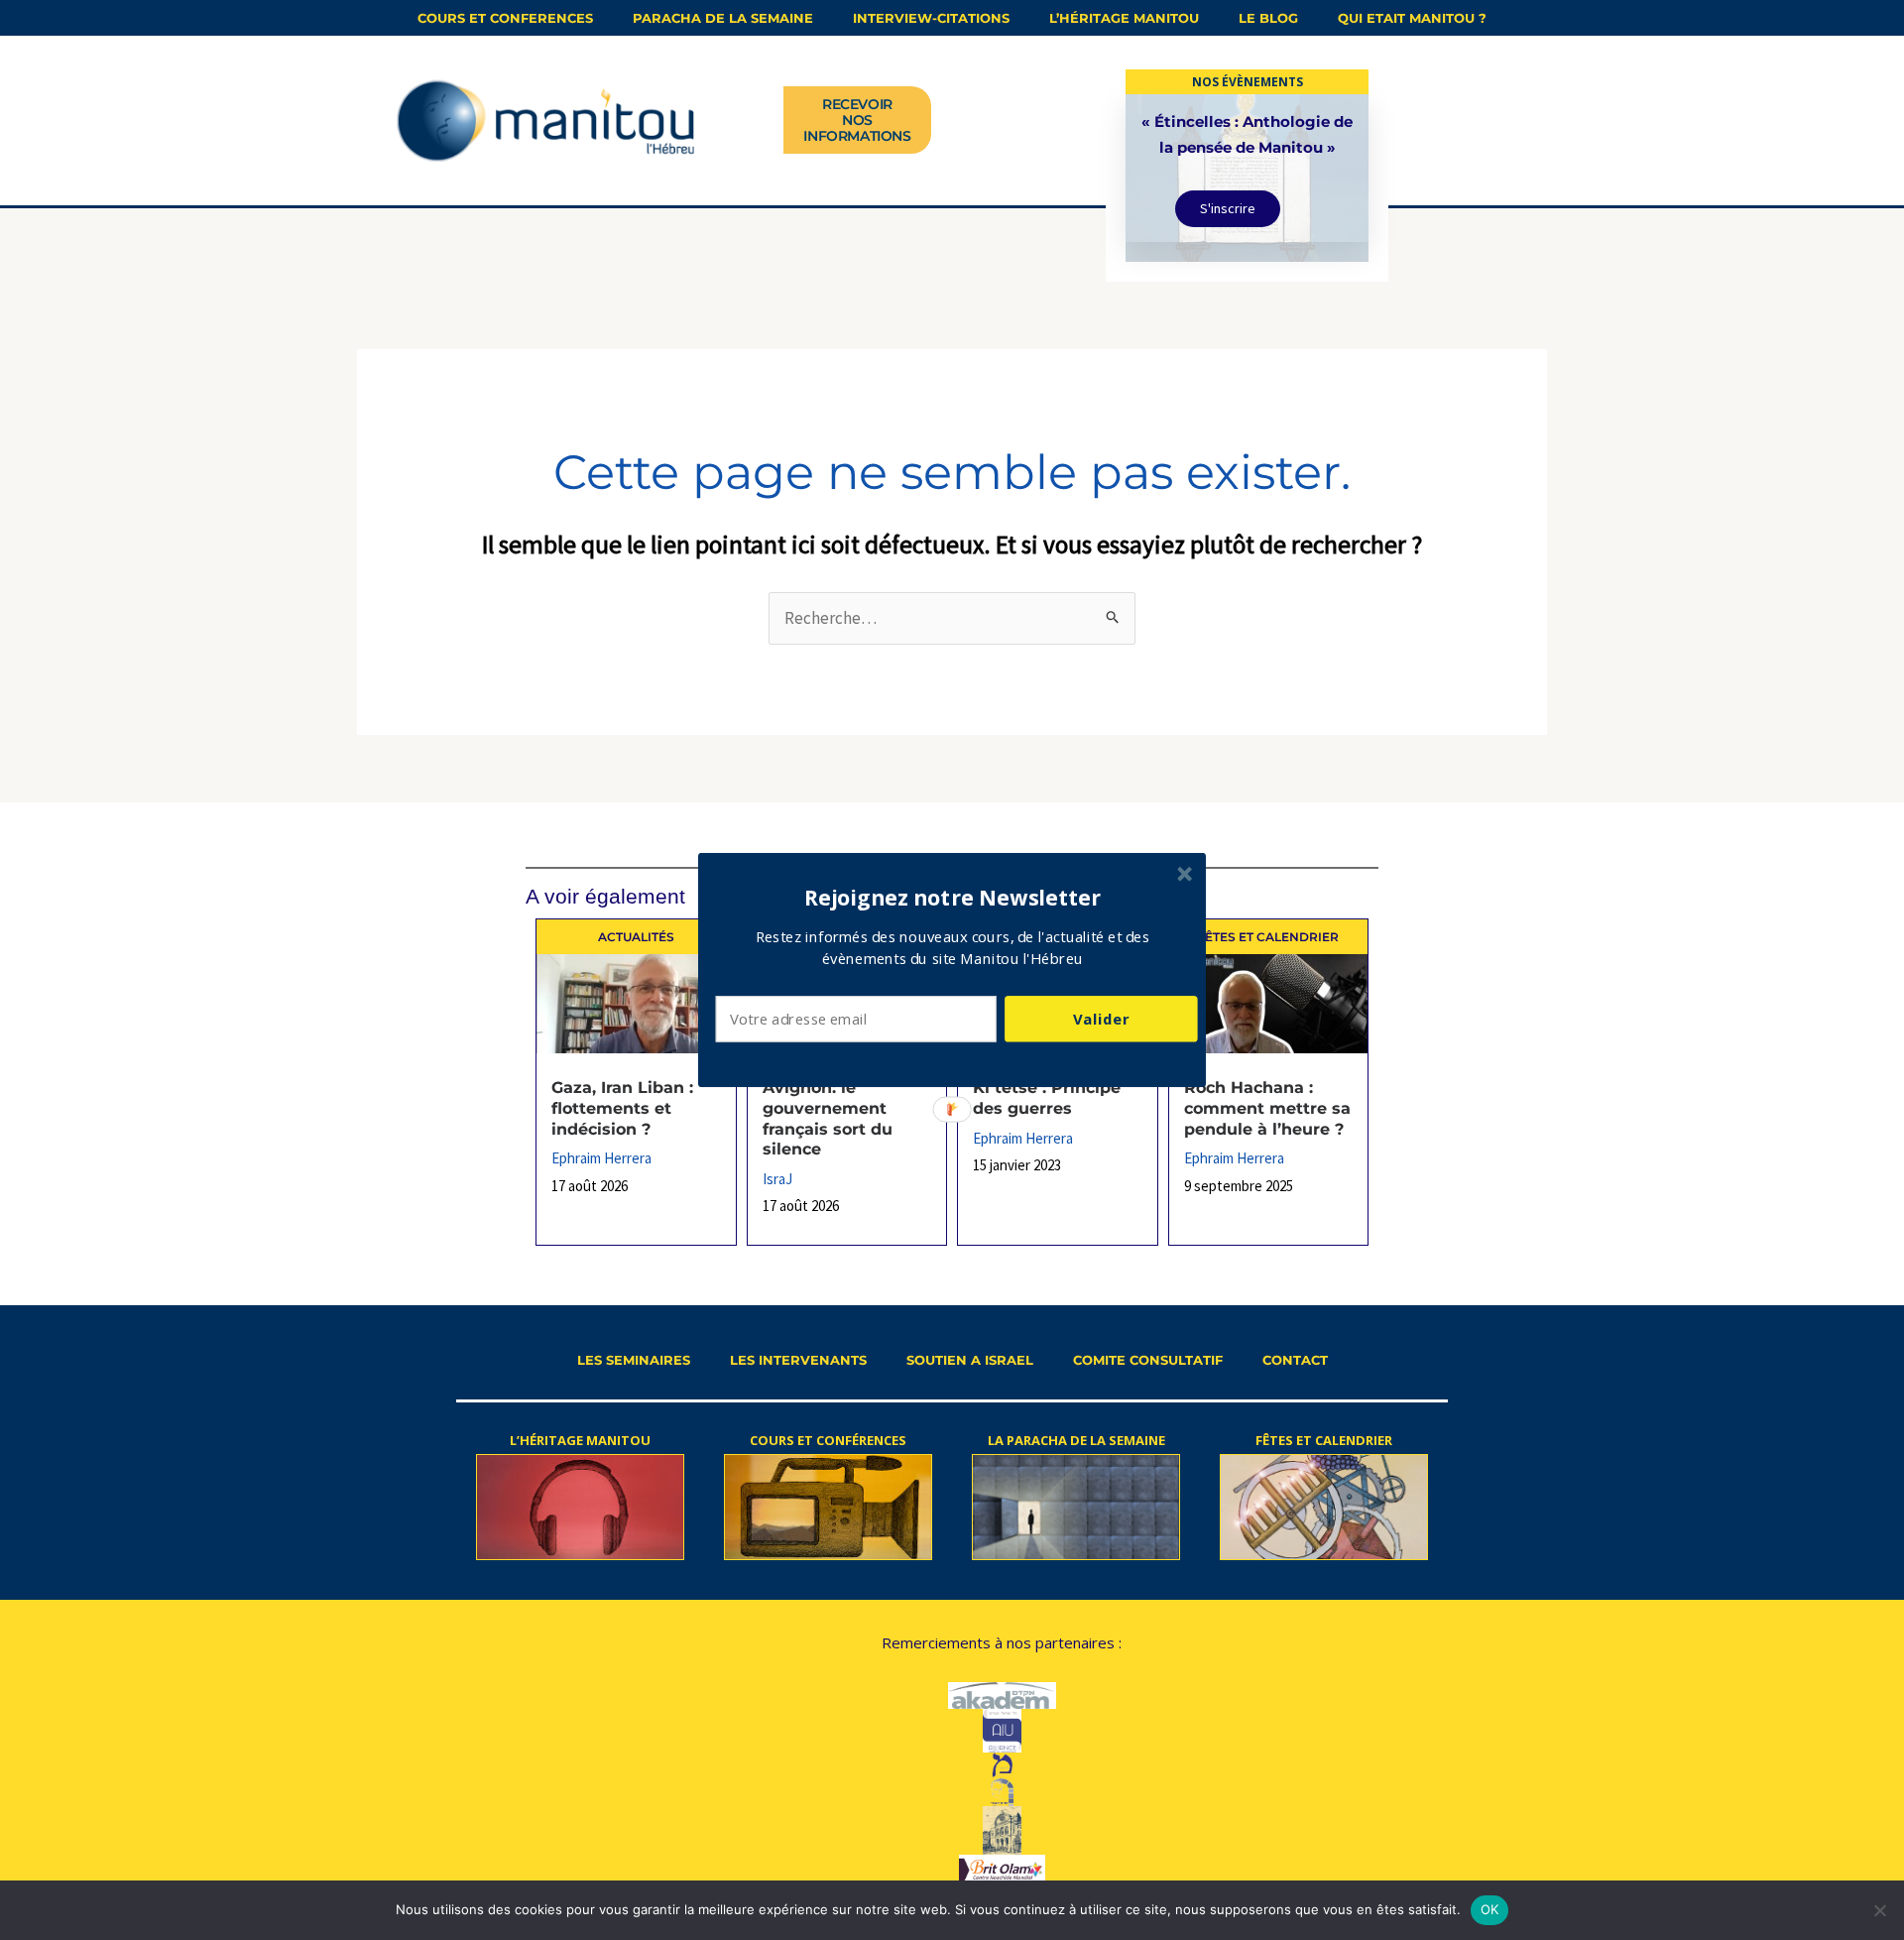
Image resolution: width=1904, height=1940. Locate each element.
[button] (953, 898)
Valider (1101, 1019)
